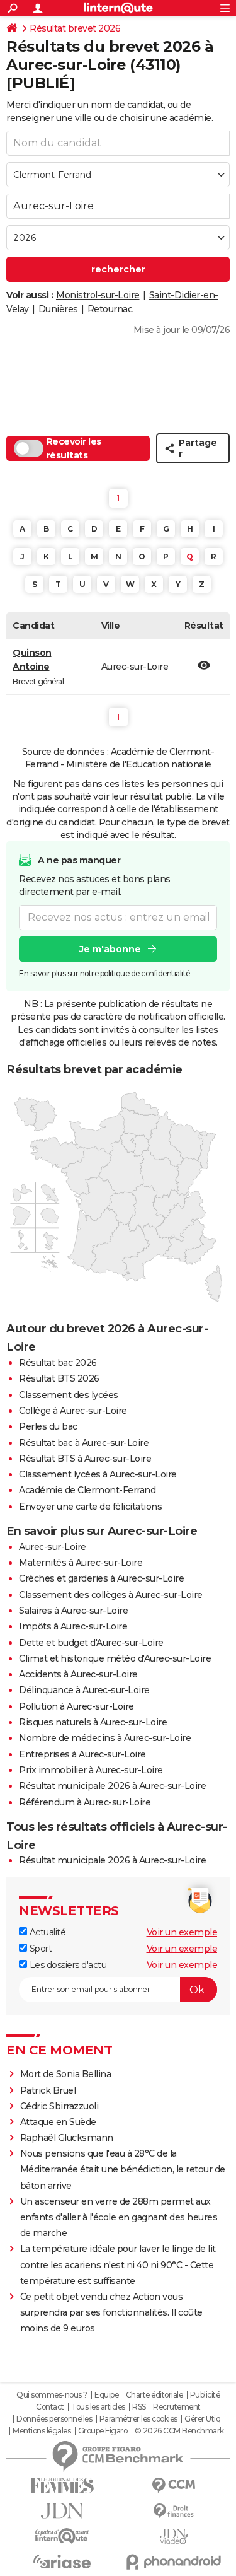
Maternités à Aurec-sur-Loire (81, 1563)
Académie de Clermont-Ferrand (87, 1490)
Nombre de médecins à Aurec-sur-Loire (105, 1738)
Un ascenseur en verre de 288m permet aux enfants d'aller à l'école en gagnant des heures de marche (119, 2217)
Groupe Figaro (103, 2431)
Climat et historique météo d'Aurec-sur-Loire (115, 1658)
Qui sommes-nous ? (52, 2395)
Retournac (110, 309)
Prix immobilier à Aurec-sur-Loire (91, 1770)
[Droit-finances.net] (174, 2511)
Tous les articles (98, 2407)
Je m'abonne (110, 949)
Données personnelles (54, 2419)
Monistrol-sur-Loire (98, 295)
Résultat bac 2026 (58, 1363)
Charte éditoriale (155, 2395)
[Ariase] (62, 2561)
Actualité (46, 1932)
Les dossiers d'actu (67, 1965)
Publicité (205, 2395)
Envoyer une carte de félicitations (90, 1507)
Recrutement (177, 2407)
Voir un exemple (182, 1932)
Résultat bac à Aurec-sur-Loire (84, 1443)
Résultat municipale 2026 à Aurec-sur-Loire (112, 1786)
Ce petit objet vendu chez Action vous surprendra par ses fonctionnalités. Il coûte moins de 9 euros (111, 2312)
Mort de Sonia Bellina (66, 2074)
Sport (39, 1949)
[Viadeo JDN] (174, 2537)
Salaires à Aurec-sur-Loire (73, 1611)
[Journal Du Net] (62, 2511)
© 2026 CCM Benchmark (179, 2431)
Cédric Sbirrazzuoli (59, 2106)
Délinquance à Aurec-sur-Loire (84, 1690)
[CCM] (174, 2486)
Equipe (106, 2395)
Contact (50, 2407)
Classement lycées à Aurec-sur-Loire (98, 1474)
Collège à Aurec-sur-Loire (73, 1411)
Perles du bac (48, 1426)
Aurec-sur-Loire (53, 1547)
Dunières (58, 309)
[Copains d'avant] (62, 2536)
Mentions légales (42, 2431)
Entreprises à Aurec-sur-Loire (82, 1754)
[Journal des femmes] (62, 2486)
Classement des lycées (69, 1395)
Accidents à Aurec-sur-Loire (78, 1674)
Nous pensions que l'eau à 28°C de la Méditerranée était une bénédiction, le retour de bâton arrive (123, 2169)
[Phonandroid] (174, 2562)
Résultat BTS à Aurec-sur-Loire (85, 1459)
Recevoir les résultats (74, 448)
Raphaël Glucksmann (67, 2138)
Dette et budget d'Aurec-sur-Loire (91, 1643)
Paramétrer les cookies (138, 2419)
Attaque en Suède (58, 2122)
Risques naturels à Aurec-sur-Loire (93, 1722)
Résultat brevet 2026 (75, 28)
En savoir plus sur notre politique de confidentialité (104, 973)
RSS (139, 2407)
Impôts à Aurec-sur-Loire (73, 1626)
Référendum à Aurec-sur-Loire (85, 1802)
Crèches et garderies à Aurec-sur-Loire (101, 1578)
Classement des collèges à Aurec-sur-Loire (111, 1595)
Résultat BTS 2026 (59, 1378)
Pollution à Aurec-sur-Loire (76, 1706)
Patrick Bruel (48, 2090)
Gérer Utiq (202, 2419)
